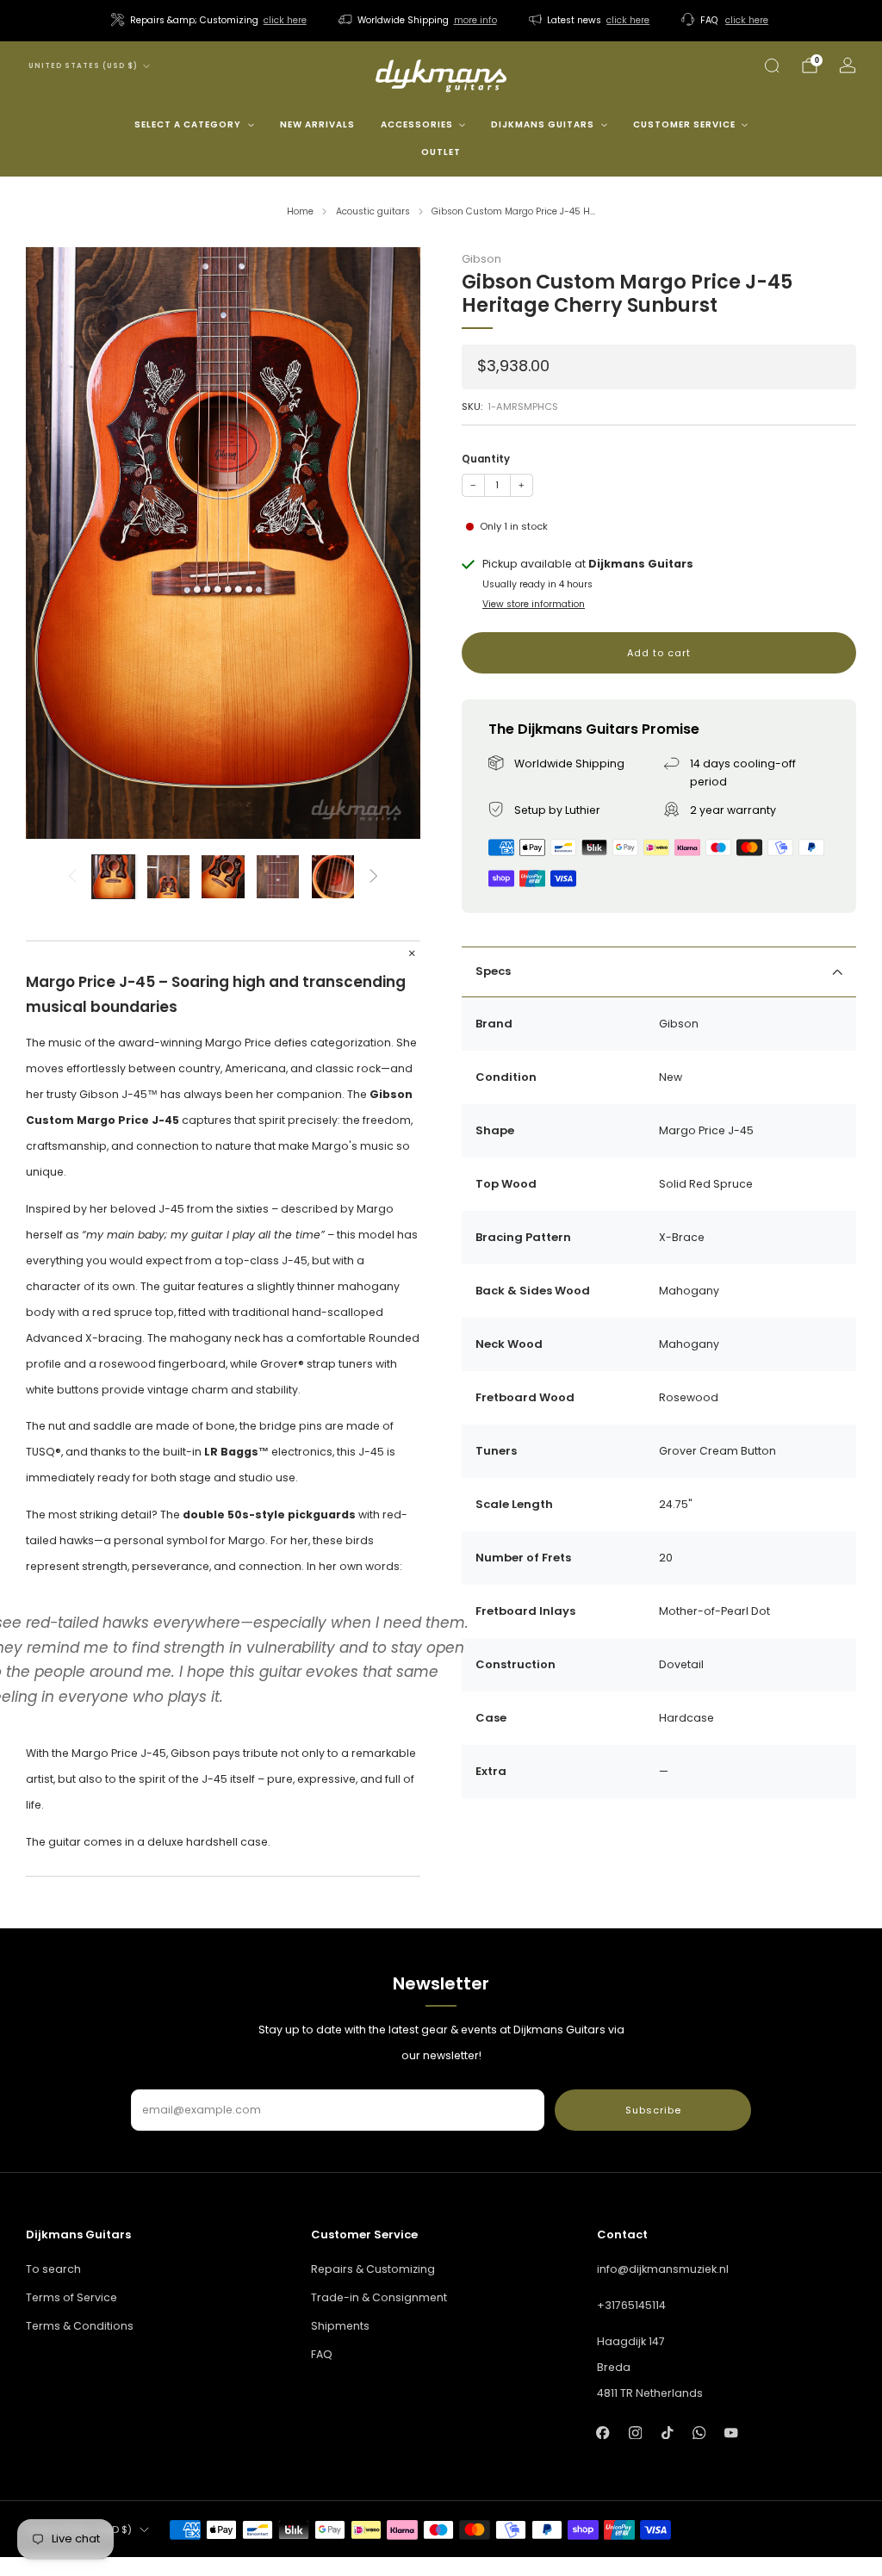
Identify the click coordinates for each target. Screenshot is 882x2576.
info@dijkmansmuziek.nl (663, 2269)
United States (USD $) (83, 66)
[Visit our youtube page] (731, 2433)
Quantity (486, 459)
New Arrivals (317, 124)
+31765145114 (631, 2305)
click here (285, 20)
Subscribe (653, 2110)
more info (475, 20)
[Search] (772, 65)
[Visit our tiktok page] (667, 2433)
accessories (417, 124)
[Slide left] (73, 877)
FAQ (322, 2354)
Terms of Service (71, 2297)
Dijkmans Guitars (543, 124)
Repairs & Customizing (373, 2269)
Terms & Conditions (80, 2326)
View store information (534, 604)
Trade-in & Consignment (379, 2297)
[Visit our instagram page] (635, 2433)
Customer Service (684, 124)
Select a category (188, 124)
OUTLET (441, 152)
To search (53, 2269)
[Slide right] (373, 877)
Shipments (340, 2326)
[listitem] (210, 21)
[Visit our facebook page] (603, 2433)
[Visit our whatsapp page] (699, 2433)
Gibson (481, 259)
